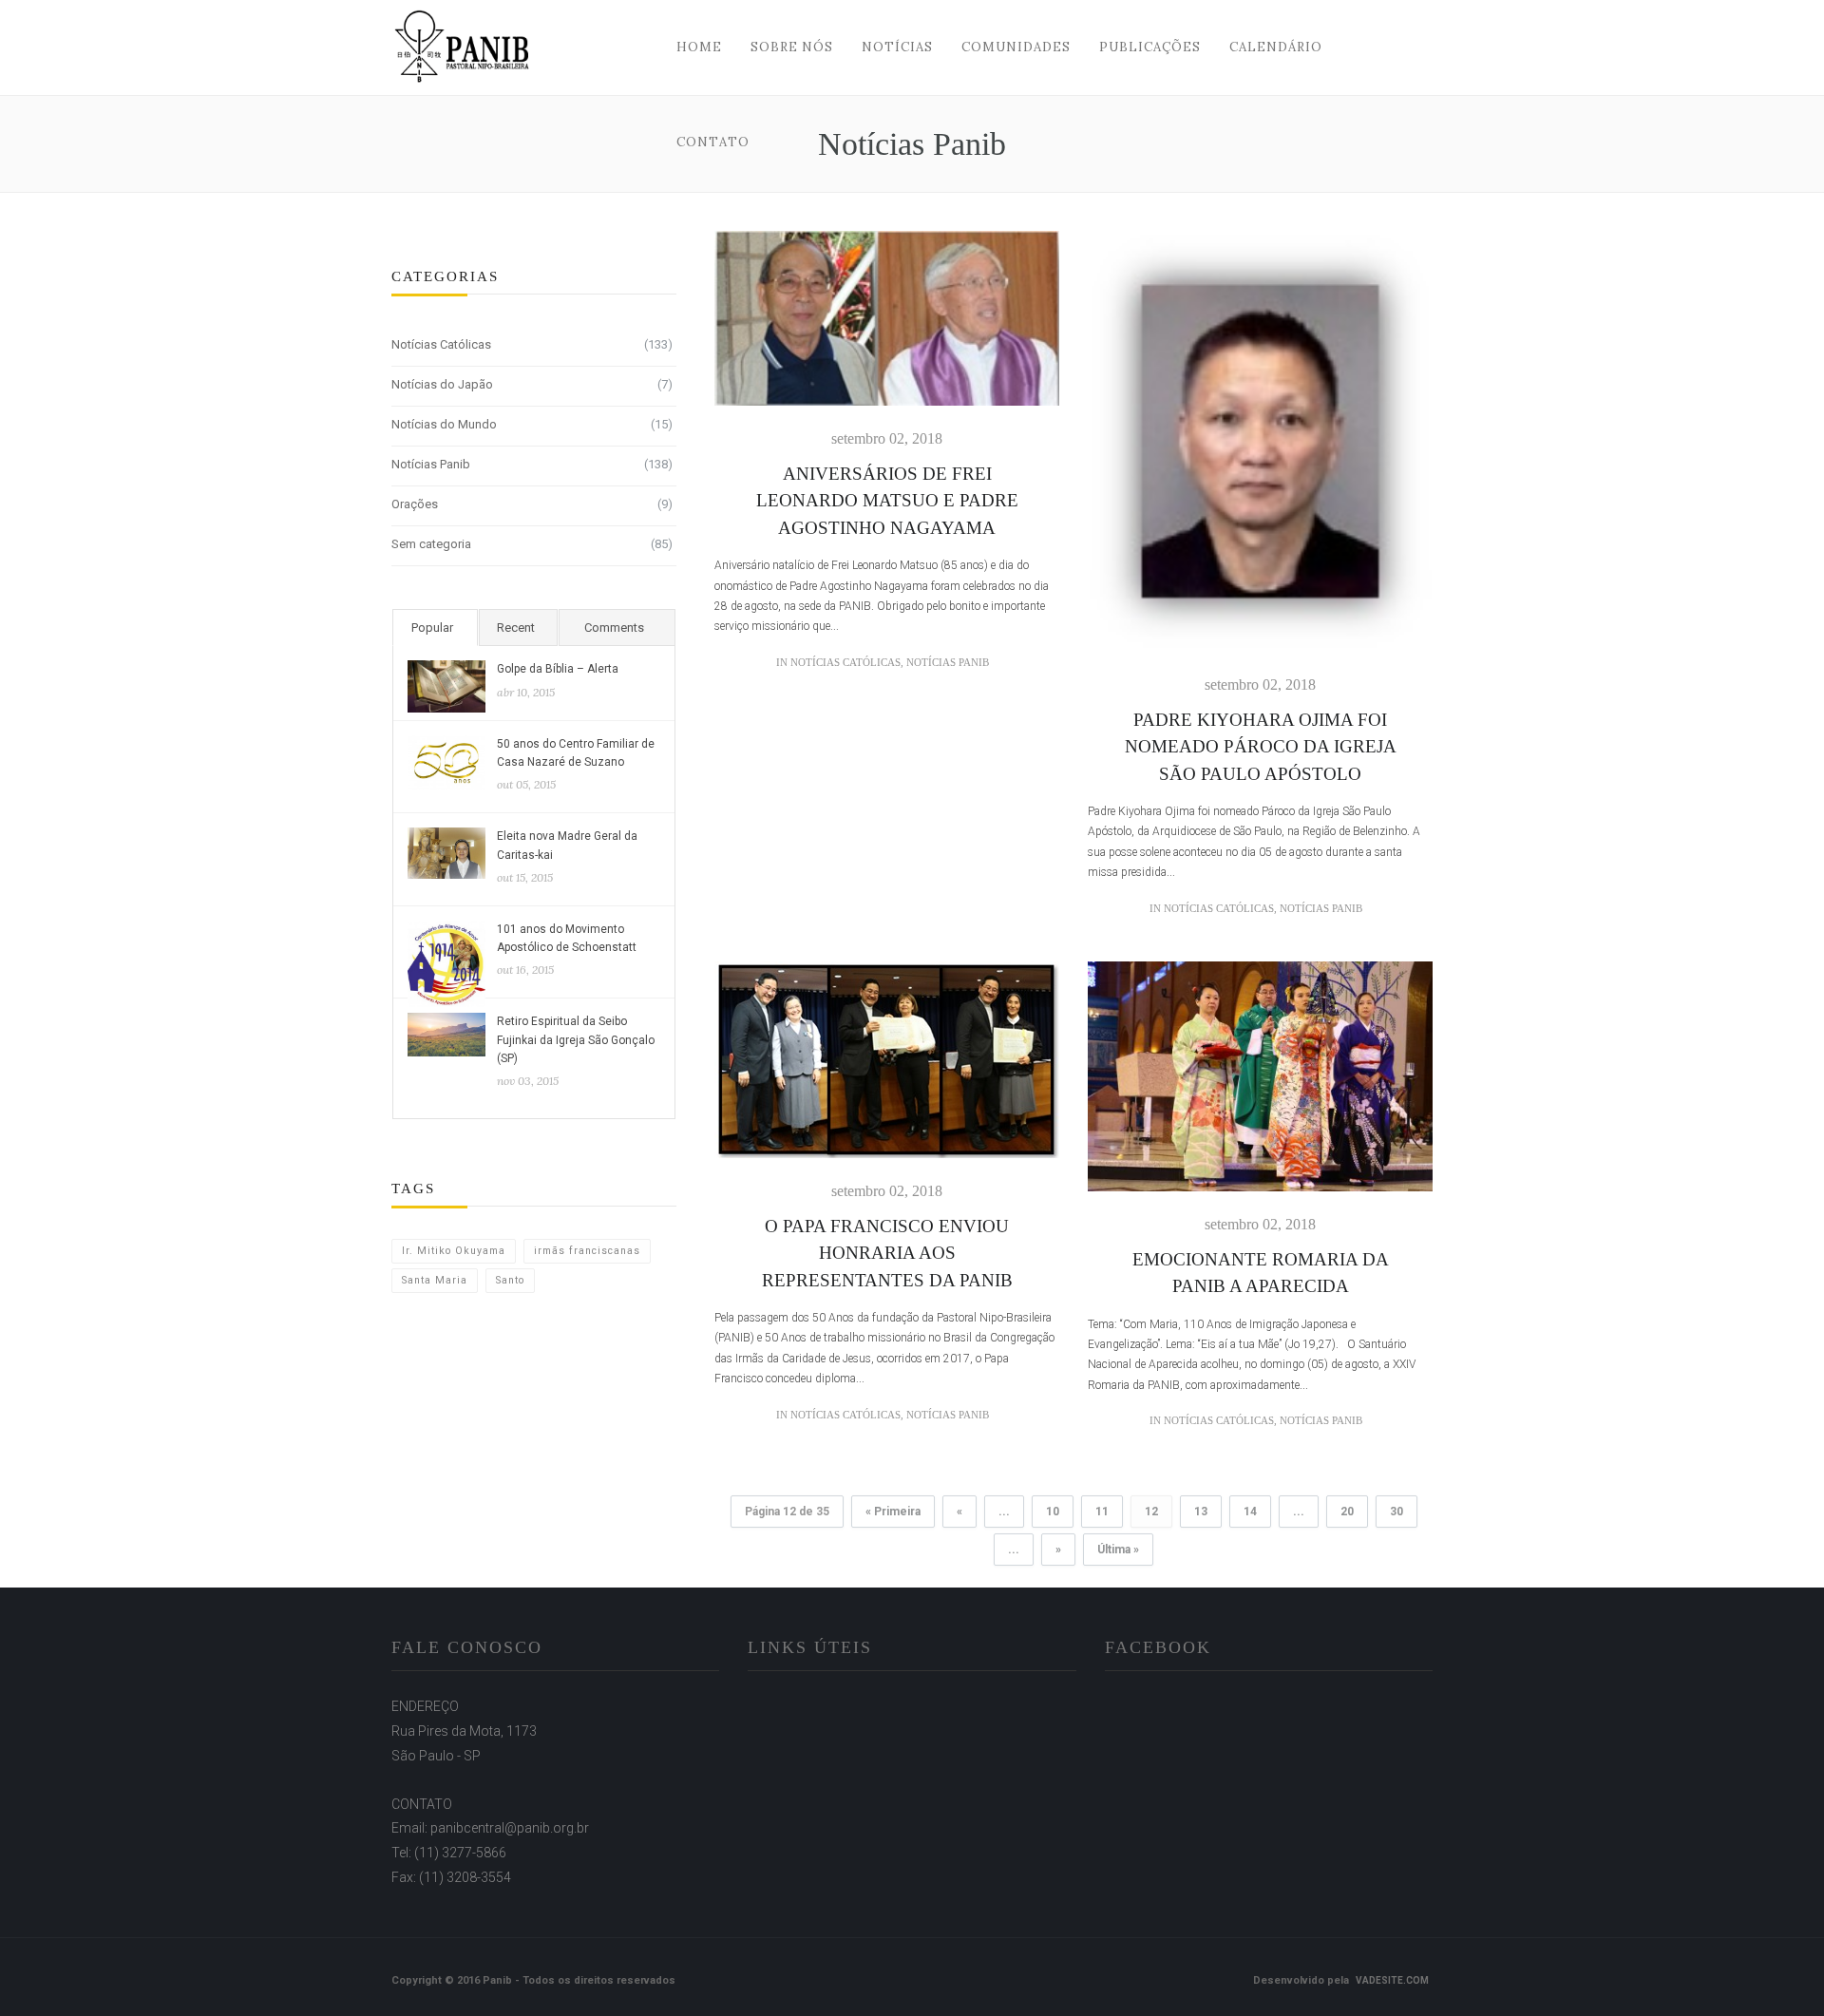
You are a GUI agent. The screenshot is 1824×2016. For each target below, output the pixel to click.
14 (1250, 1512)
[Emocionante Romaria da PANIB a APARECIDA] (1260, 1087)
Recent (516, 628)
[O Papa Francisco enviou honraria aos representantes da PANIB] (887, 1071)
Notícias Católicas (441, 344)
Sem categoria (431, 544)
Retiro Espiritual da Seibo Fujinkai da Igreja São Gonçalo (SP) (576, 1039)
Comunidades (1016, 47)
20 (1347, 1512)
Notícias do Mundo (444, 424)
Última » (1118, 1550)
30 (1396, 1512)
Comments (614, 628)
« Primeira (893, 1512)
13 (1201, 1512)
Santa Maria (435, 1280)
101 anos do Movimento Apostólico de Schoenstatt (567, 938)
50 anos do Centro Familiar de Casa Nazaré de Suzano (576, 753)
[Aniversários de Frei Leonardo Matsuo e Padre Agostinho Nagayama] (887, 329)
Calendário (1276, 47)
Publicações (1150, 47)
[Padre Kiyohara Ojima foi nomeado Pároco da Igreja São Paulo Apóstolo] (1260, 452)
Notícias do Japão (442, 384)
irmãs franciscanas (587, 1251)
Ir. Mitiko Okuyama (454, 1251)
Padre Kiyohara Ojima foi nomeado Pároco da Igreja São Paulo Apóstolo (1261, 747)
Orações (415, 504)
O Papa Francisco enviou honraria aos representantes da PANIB (887, 1253)
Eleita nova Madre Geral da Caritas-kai (567, 845)
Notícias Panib (431, 464)
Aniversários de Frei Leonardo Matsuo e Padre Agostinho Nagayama (887, 501)
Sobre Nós (792, 47)
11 (1102, 1512)
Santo (510, 1280)
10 (1053, 1512)
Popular (432, 628)
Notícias (897, 47)
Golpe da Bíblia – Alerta (558, 669)
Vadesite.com (1392, 1980)
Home (699, 47)
